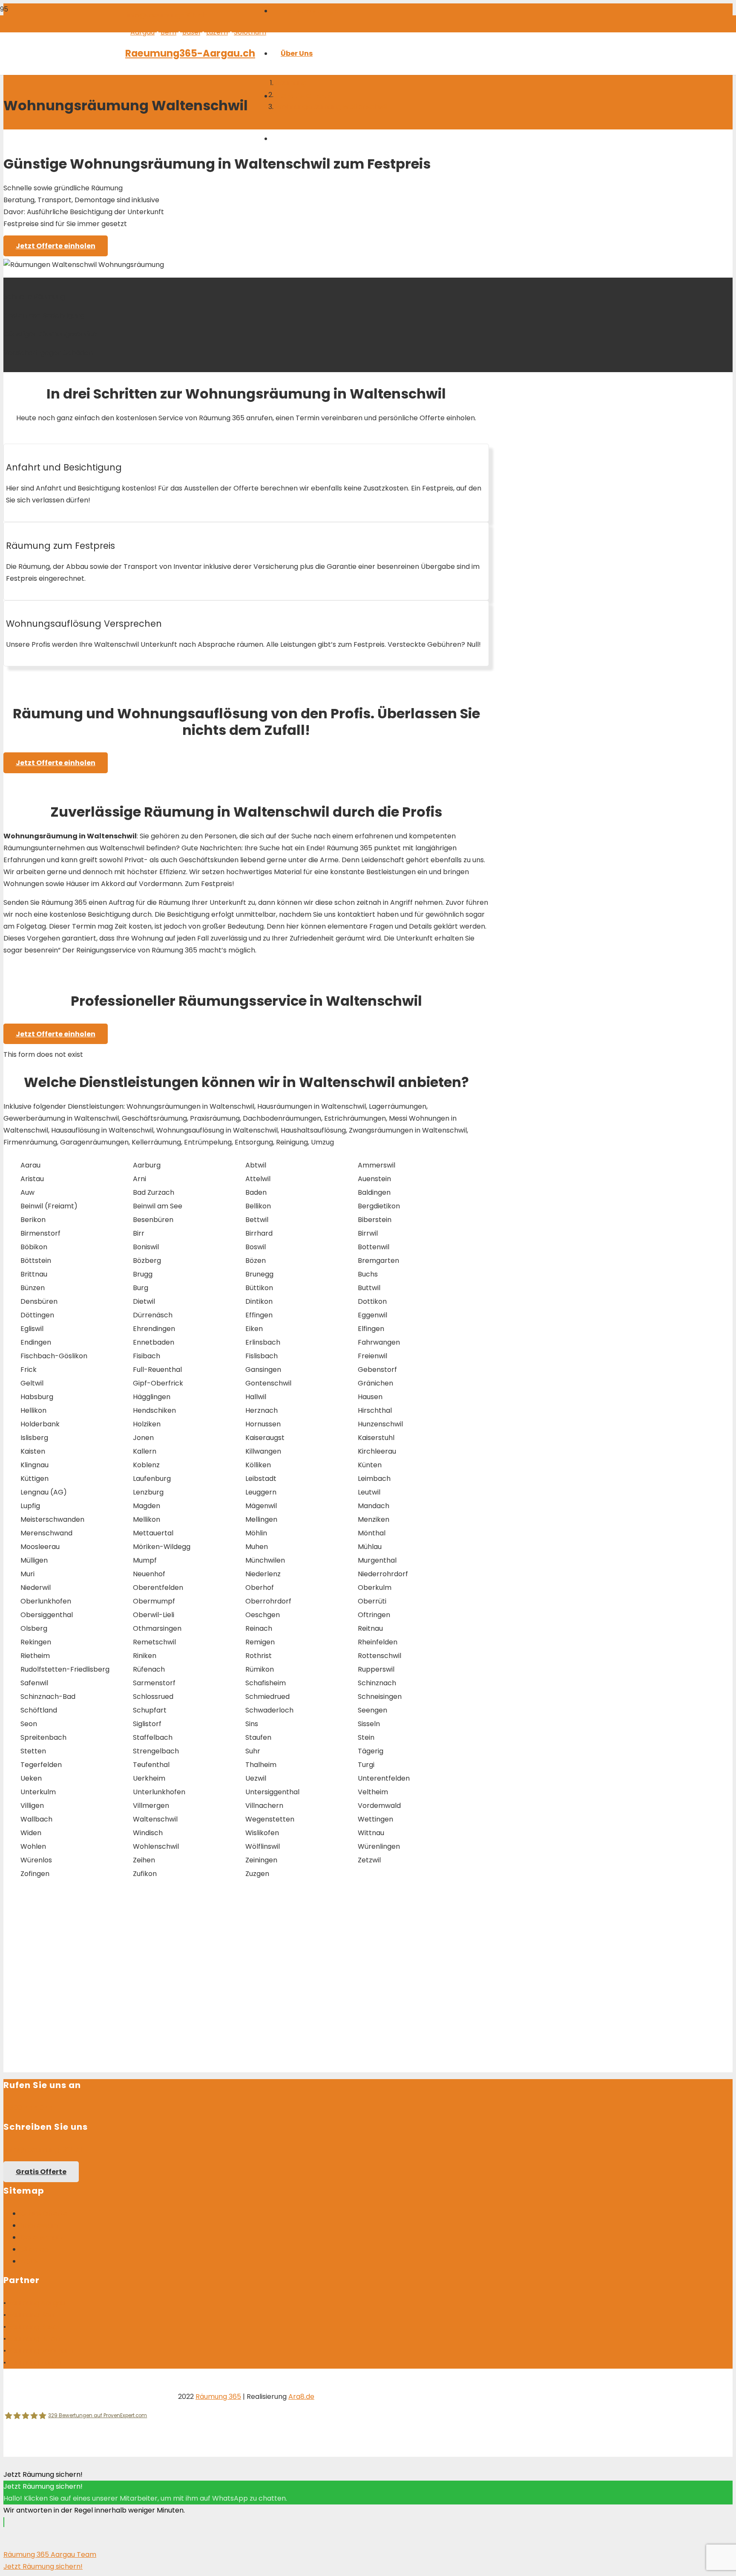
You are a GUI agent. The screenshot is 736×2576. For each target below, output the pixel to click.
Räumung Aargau (36, 2303)
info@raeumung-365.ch (166, 15)
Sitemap (34, 2249)
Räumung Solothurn (40, 2351)
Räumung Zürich (34, 2362)
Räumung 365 (218, 2397)
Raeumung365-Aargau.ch (190, 53)
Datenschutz (42, 2237)
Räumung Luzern (35, 2339)
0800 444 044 (29, 2108)
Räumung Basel (33, 2327)
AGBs (29, 2261)
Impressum (39, 2225)
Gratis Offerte (44, 2213)
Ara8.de (301, 2397)
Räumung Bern (32, 2315)
